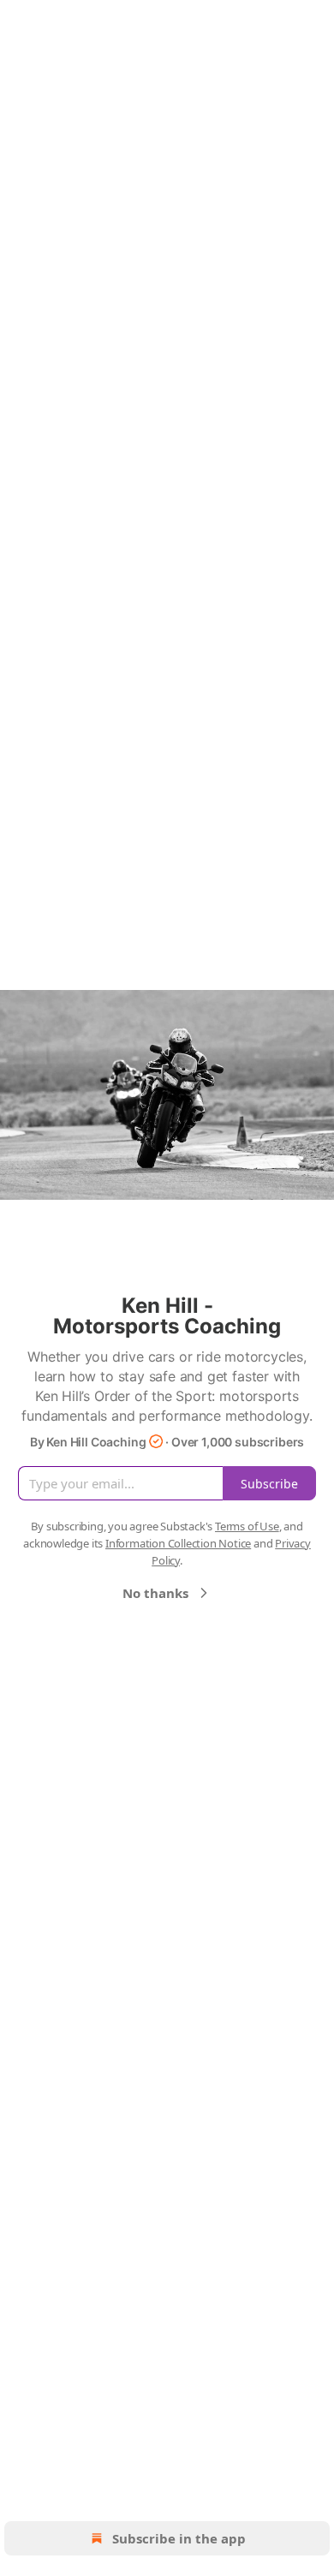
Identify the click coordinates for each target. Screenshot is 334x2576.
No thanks (155, 1593)
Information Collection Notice (178, 1543)
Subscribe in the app (179, 2538)
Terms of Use (247, 1526)
